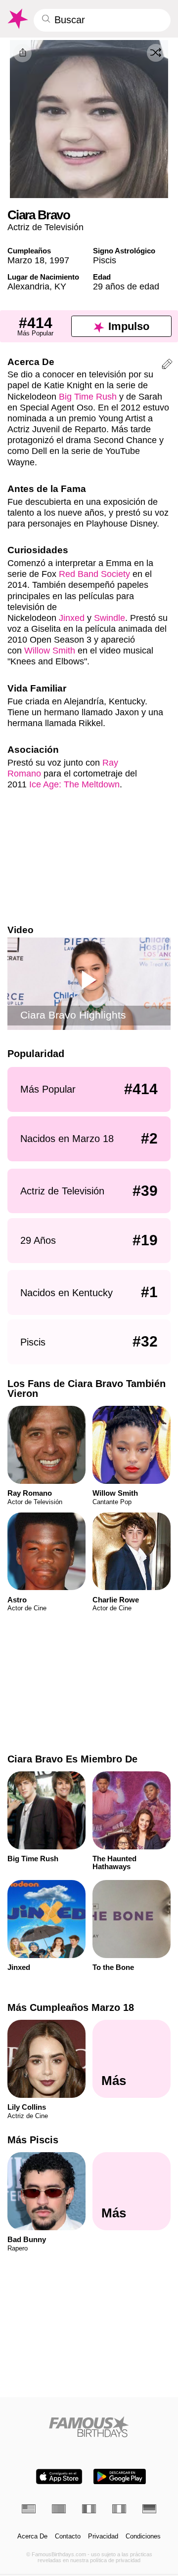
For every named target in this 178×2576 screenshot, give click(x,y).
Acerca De (32, 2536)
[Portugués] (59, 2509)
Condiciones (143, 2536)
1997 (59, 260)
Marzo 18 (26, 260)
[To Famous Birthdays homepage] (17, 19)
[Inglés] (29, 2509)
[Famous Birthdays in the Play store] (120, 2476)
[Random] (156, 53)
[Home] (89, 2427)
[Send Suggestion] (167, 366)
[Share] (22, 53)
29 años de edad (126, 286)
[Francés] (89, 2509)
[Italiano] (119, 2509)
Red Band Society (94, 574)
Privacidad (103, 2536)
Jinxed (72, 618)
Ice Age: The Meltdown (74, 784)
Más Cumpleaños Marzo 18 (71, 2007)
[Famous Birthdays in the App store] (59, 2476)
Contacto (68, 2536)
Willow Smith (50, 650)
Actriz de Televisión (45, 227)
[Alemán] (149, 2509)
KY (60, 286)
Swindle (110, 618)
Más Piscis (33, 2140)
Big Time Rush (88, 396)
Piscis (105, 260)
